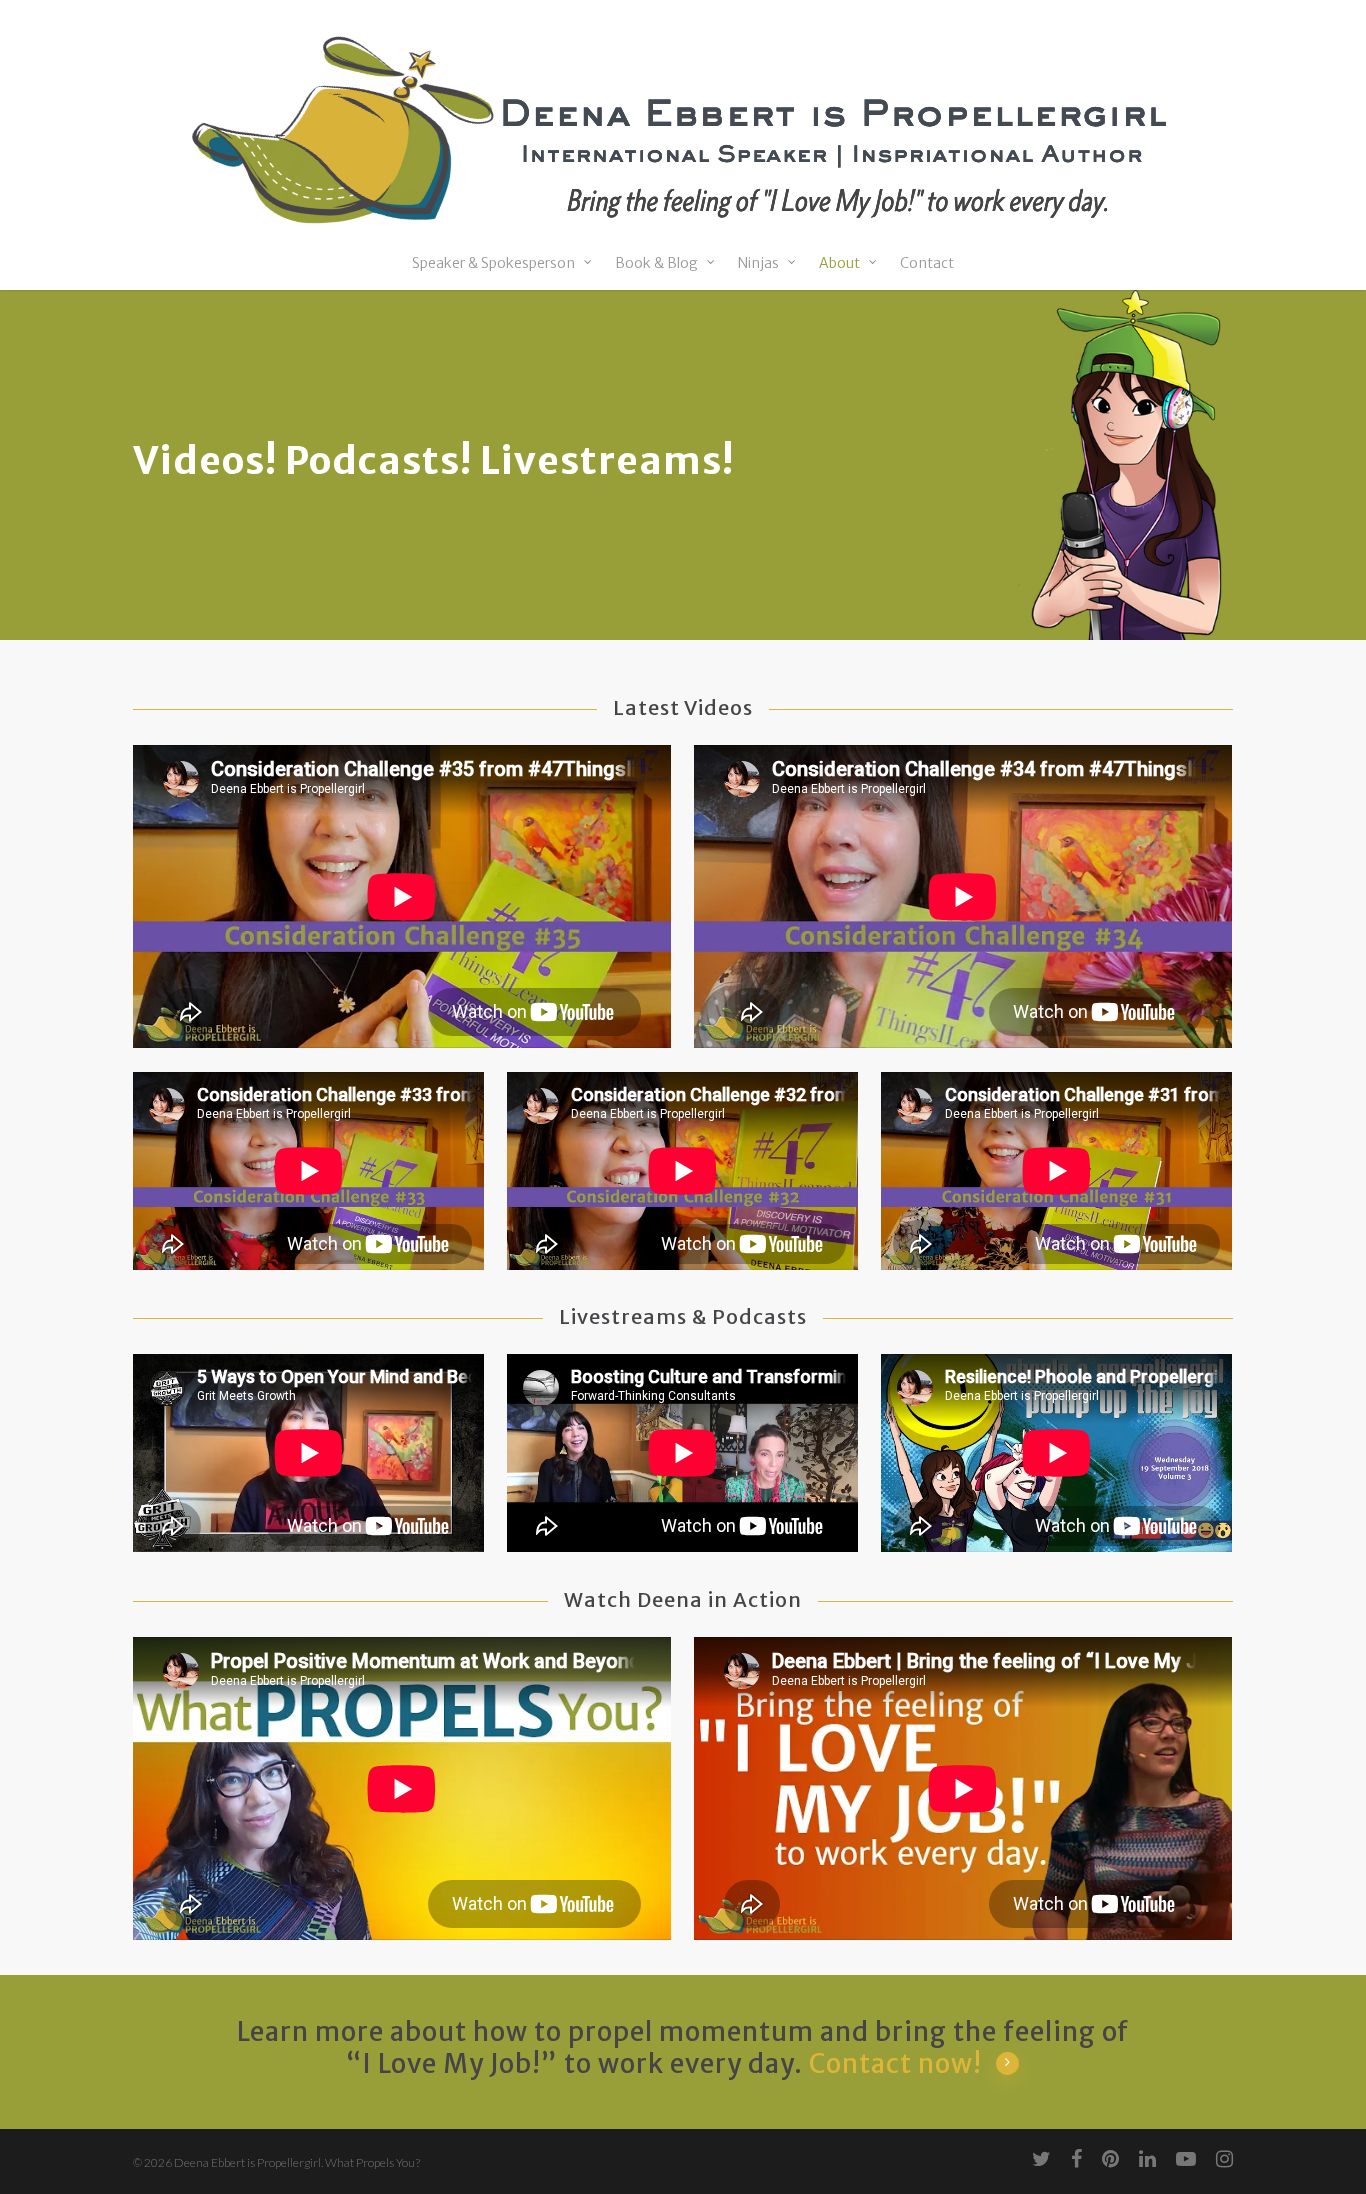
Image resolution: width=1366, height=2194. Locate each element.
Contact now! (895, 2064)
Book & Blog (656, 264)
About (839, 264)
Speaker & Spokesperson (493, 264)
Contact (927, 264)
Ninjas (758, 264)
